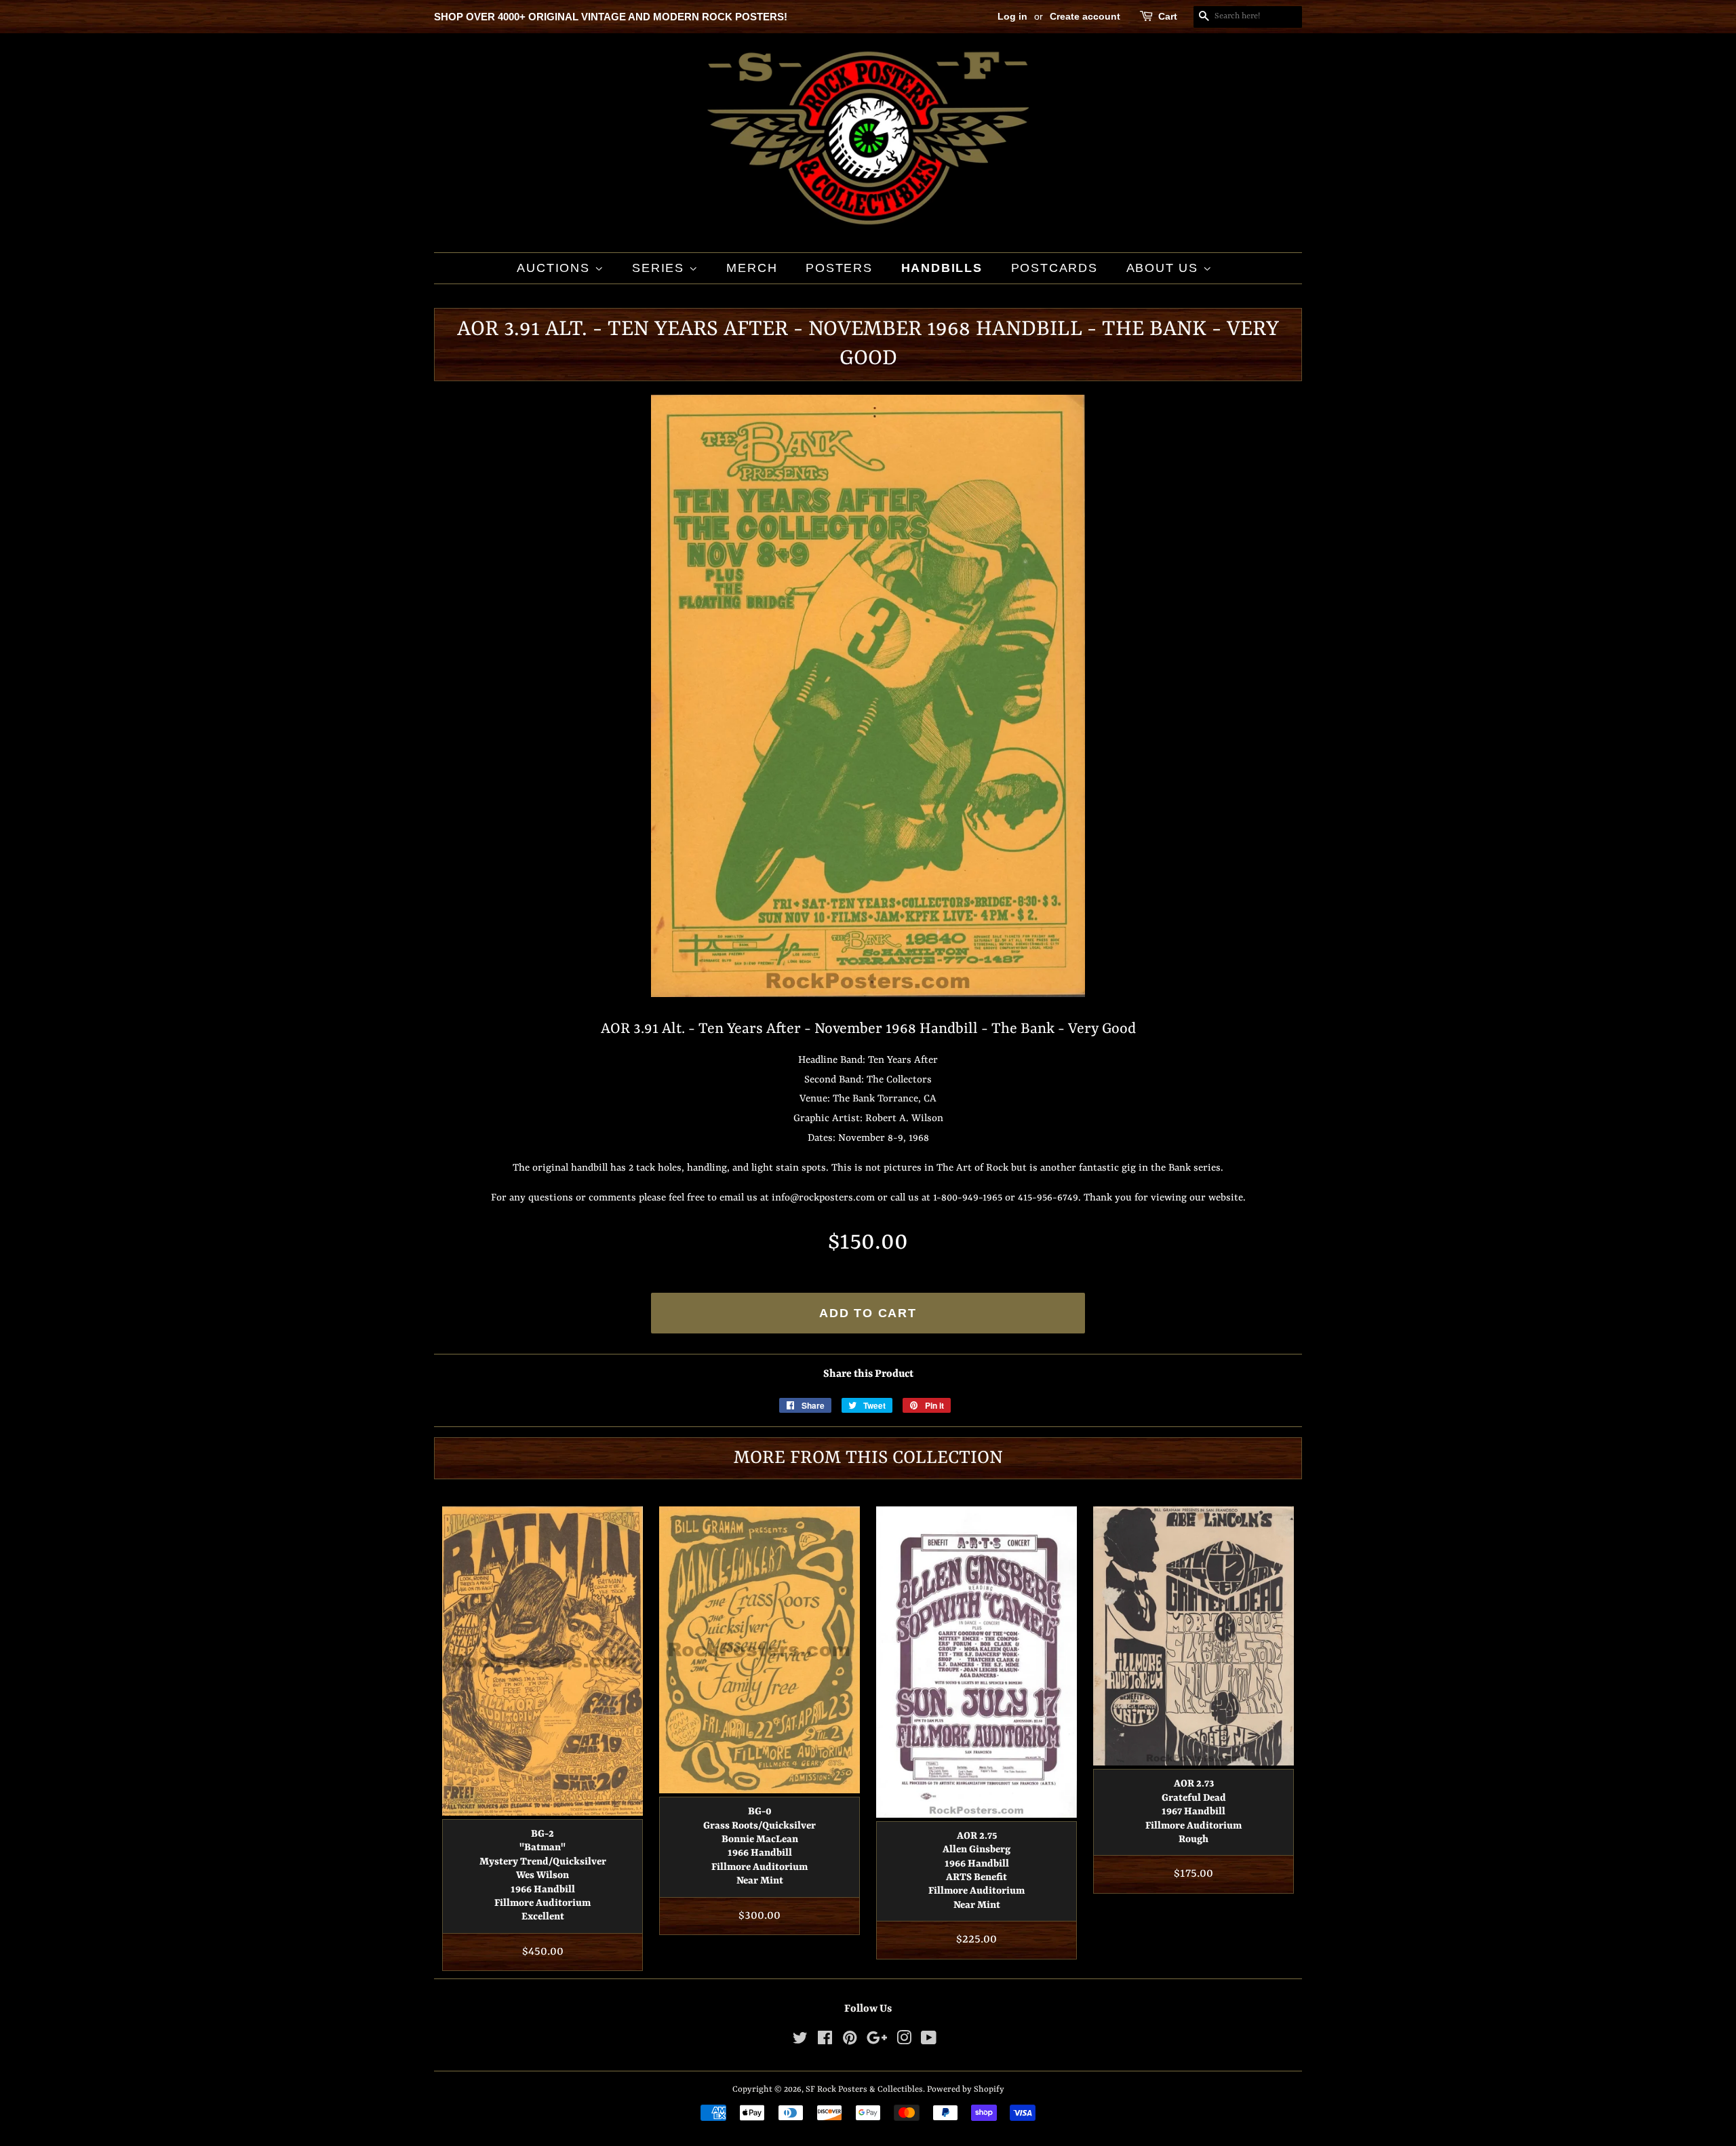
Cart (1168, 16)
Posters (839, 268)
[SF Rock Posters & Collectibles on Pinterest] (850, 2041)
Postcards (1054, 268)
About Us (1165, 268)
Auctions (555, 268)
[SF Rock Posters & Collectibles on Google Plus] (877, 2041)
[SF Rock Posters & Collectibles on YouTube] (929, 2041)
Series (660, 268)
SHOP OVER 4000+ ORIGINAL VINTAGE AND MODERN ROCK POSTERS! (611, 17)
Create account (1085, 16)
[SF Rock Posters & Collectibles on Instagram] (904, 2041)
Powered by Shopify (966, 2089)
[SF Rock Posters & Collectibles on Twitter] (800, 2041)
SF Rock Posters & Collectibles (864, 2089)
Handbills (942, 268)
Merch (752, 268)
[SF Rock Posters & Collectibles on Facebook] (825, 2041)
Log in (1012, 16)
